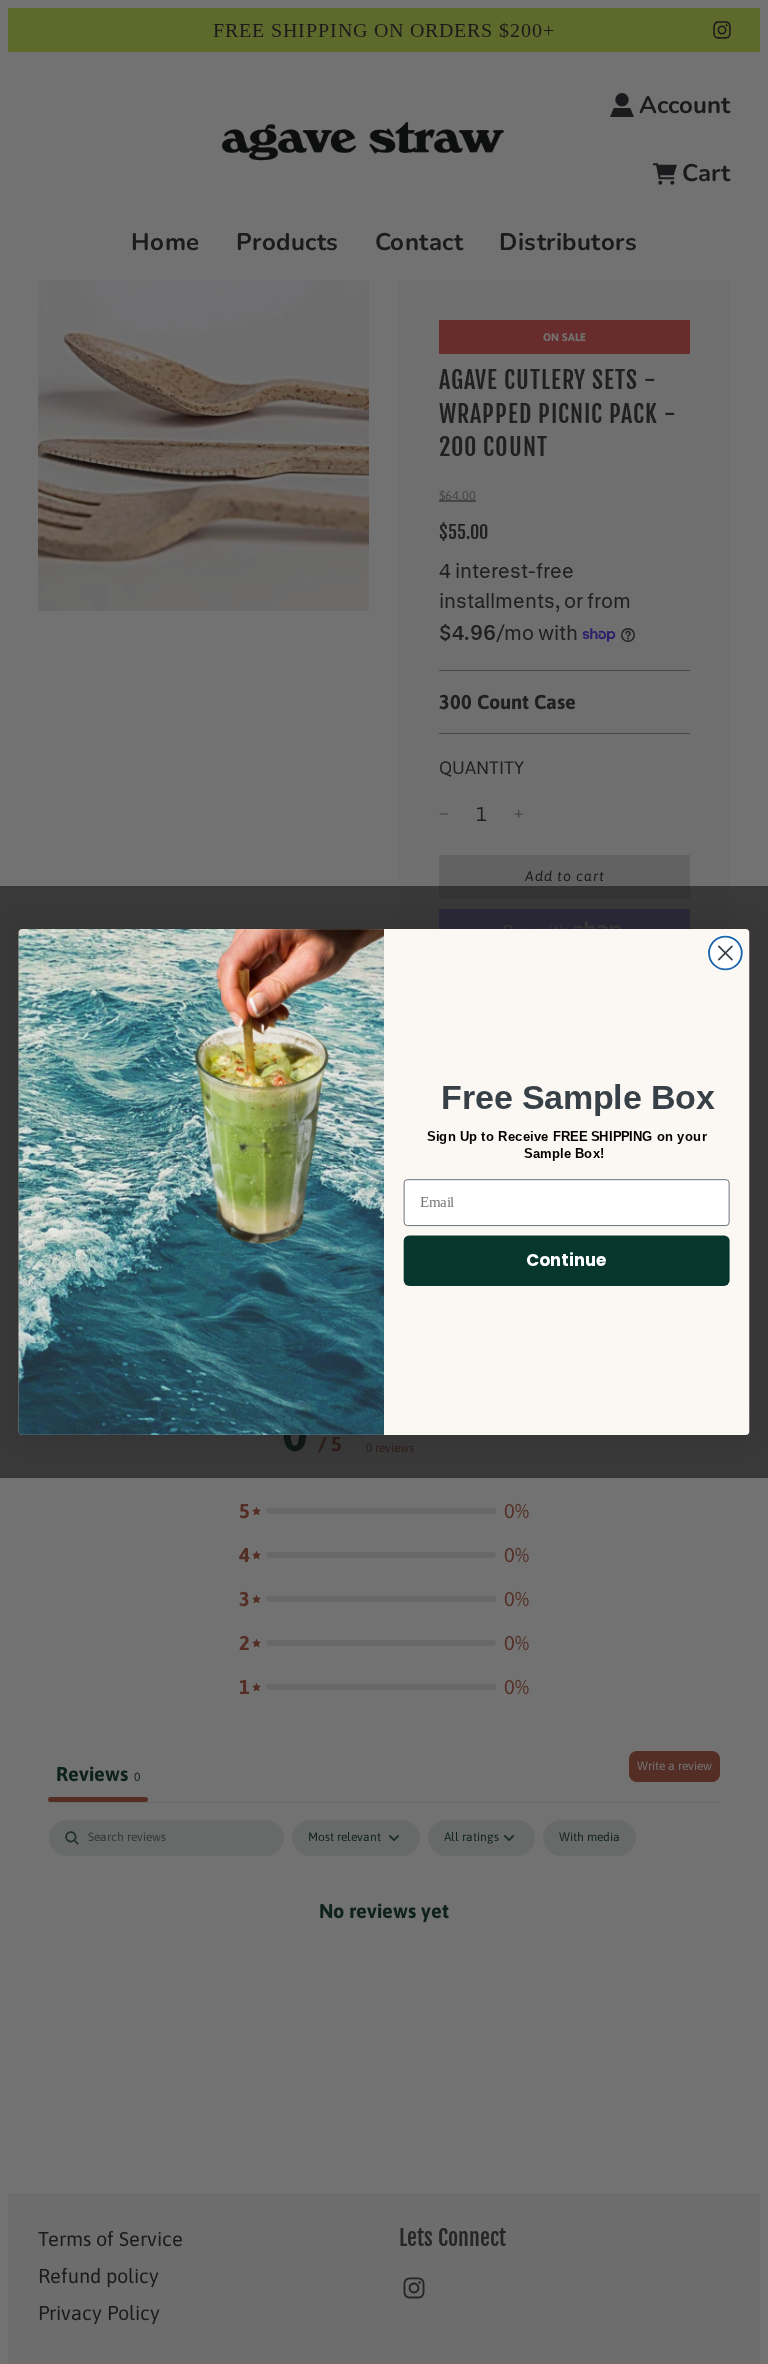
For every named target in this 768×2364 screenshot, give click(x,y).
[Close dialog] (725, 953)
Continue (566, 1259)
